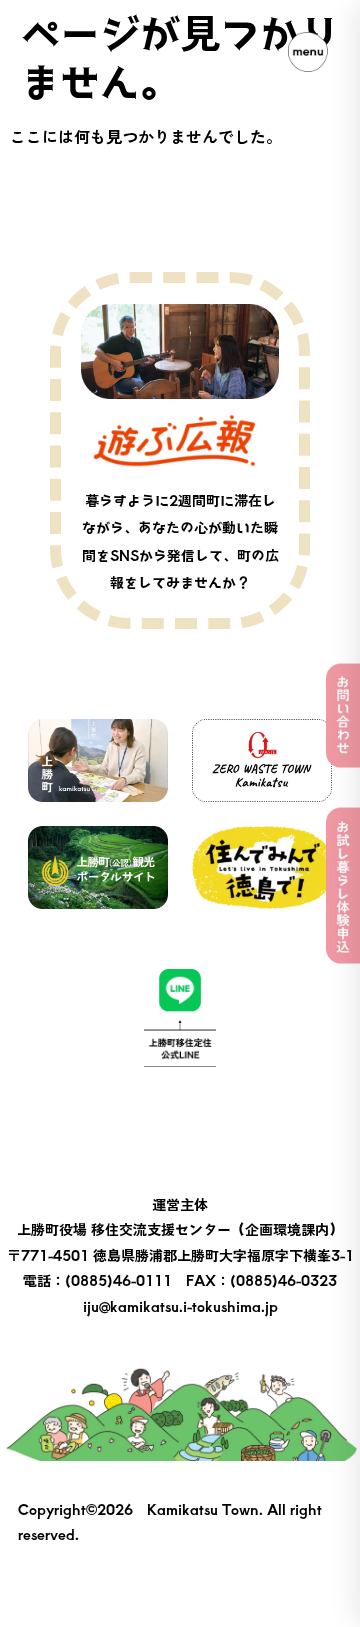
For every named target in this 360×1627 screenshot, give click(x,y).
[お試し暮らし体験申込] (343, 886)
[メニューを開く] (308, 52)
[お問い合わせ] (343, 715)
